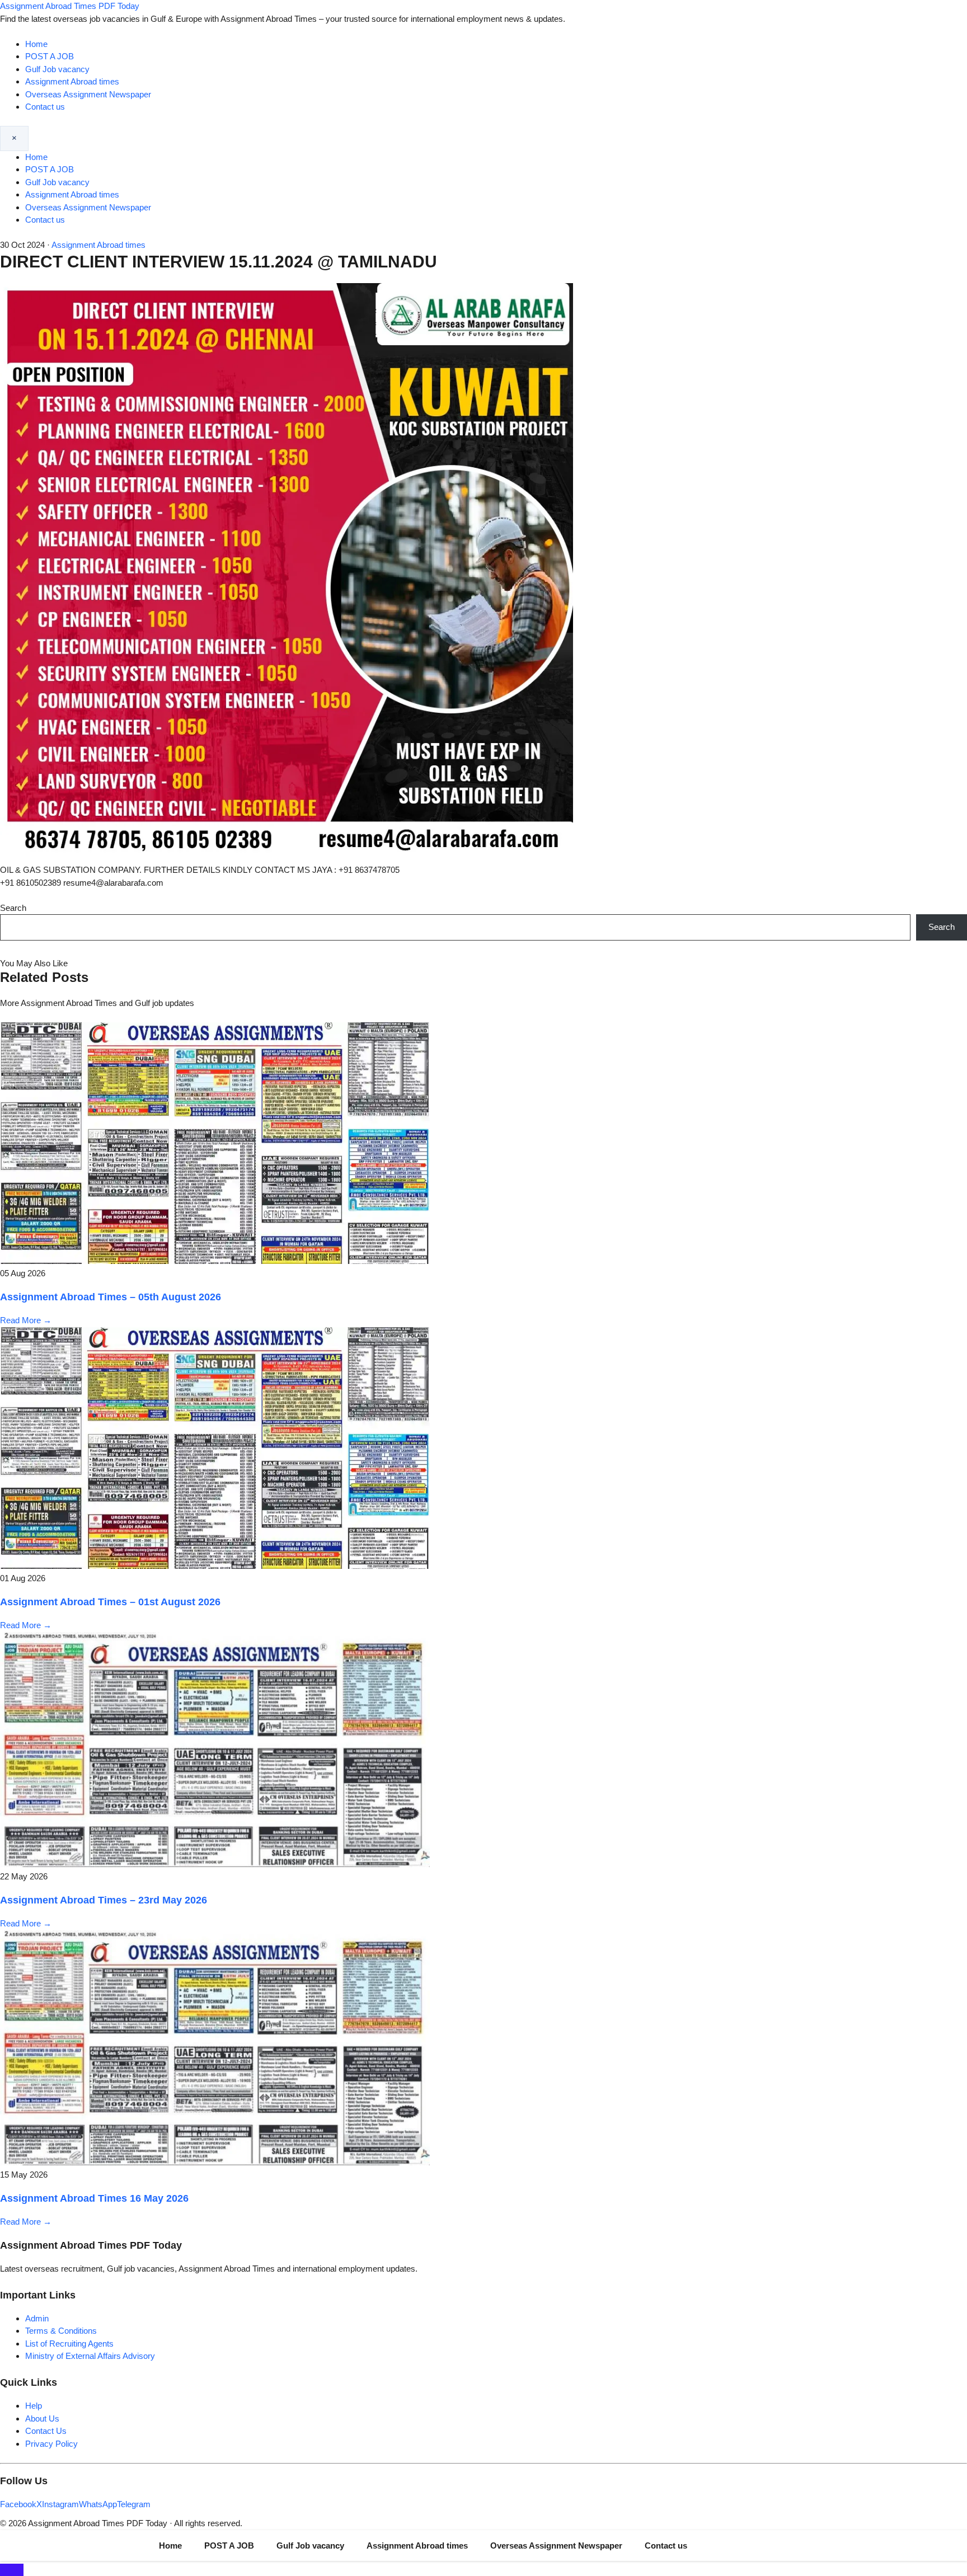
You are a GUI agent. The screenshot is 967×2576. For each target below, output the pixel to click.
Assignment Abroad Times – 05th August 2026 (111, 1297)
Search (13, 908)
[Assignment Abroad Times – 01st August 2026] (215, 1566)
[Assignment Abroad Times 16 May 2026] (215, 2162)
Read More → (26, 1320)
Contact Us (46, 2431)
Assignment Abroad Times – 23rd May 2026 (104, 1900)
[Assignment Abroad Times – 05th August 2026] (215, 1261)
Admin (37, 2318)
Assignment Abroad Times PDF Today (70, 6)
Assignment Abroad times (72, 81)
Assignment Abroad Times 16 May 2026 (94, 2198)
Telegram (134, 2504)
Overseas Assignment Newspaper (88, 94)
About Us (42, 2418)
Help (34, 2406)
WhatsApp (98, 2504)
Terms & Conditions (61, 2331)
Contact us (45, 107)
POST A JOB (50, 56)
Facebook (18, 2504)
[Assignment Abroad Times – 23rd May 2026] (215, 1864)
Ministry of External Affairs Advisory (90, 2356)
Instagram (60, 2504)
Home (36, 44)
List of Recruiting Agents (69, 2344)
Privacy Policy (51, 2444)
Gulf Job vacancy (57, 69)
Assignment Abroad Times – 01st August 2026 (110, 1602)
